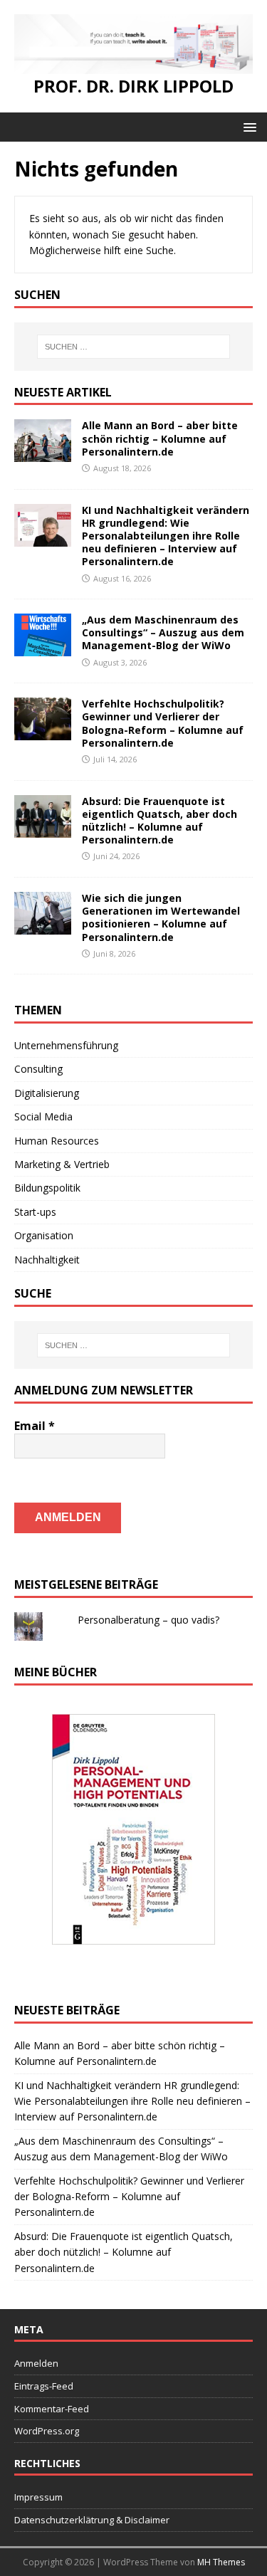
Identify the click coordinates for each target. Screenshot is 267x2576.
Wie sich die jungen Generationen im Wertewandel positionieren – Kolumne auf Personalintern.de (161, 918)
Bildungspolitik (47, 1188)
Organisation (44, 1235)
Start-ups (35, 1212)
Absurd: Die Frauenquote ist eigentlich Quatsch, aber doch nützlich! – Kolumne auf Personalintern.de (159, 821)
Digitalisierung (47, 1093)
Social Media (43, 1116)
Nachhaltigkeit (47, 1260)
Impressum (38, 2497)
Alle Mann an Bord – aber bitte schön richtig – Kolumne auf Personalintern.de (160, 438)
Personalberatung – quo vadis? (148, 1620)
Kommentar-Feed (52, 2409)
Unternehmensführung (66, 1045)
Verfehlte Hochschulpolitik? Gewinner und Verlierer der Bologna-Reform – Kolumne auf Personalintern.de (163, 723)
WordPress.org (47, 2431)
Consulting (38, 1069)
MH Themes (221, 2562)
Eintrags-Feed (44, 2386)
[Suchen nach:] (134, 347)
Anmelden (36, 2363)
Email (35, 1426)
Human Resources (57, 1141)
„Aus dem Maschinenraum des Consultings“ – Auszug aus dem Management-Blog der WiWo (163, 632)
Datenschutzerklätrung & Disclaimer (92, 2520)
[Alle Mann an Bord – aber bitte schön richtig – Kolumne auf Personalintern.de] (43, 454)
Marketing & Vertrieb (62, 1164)
